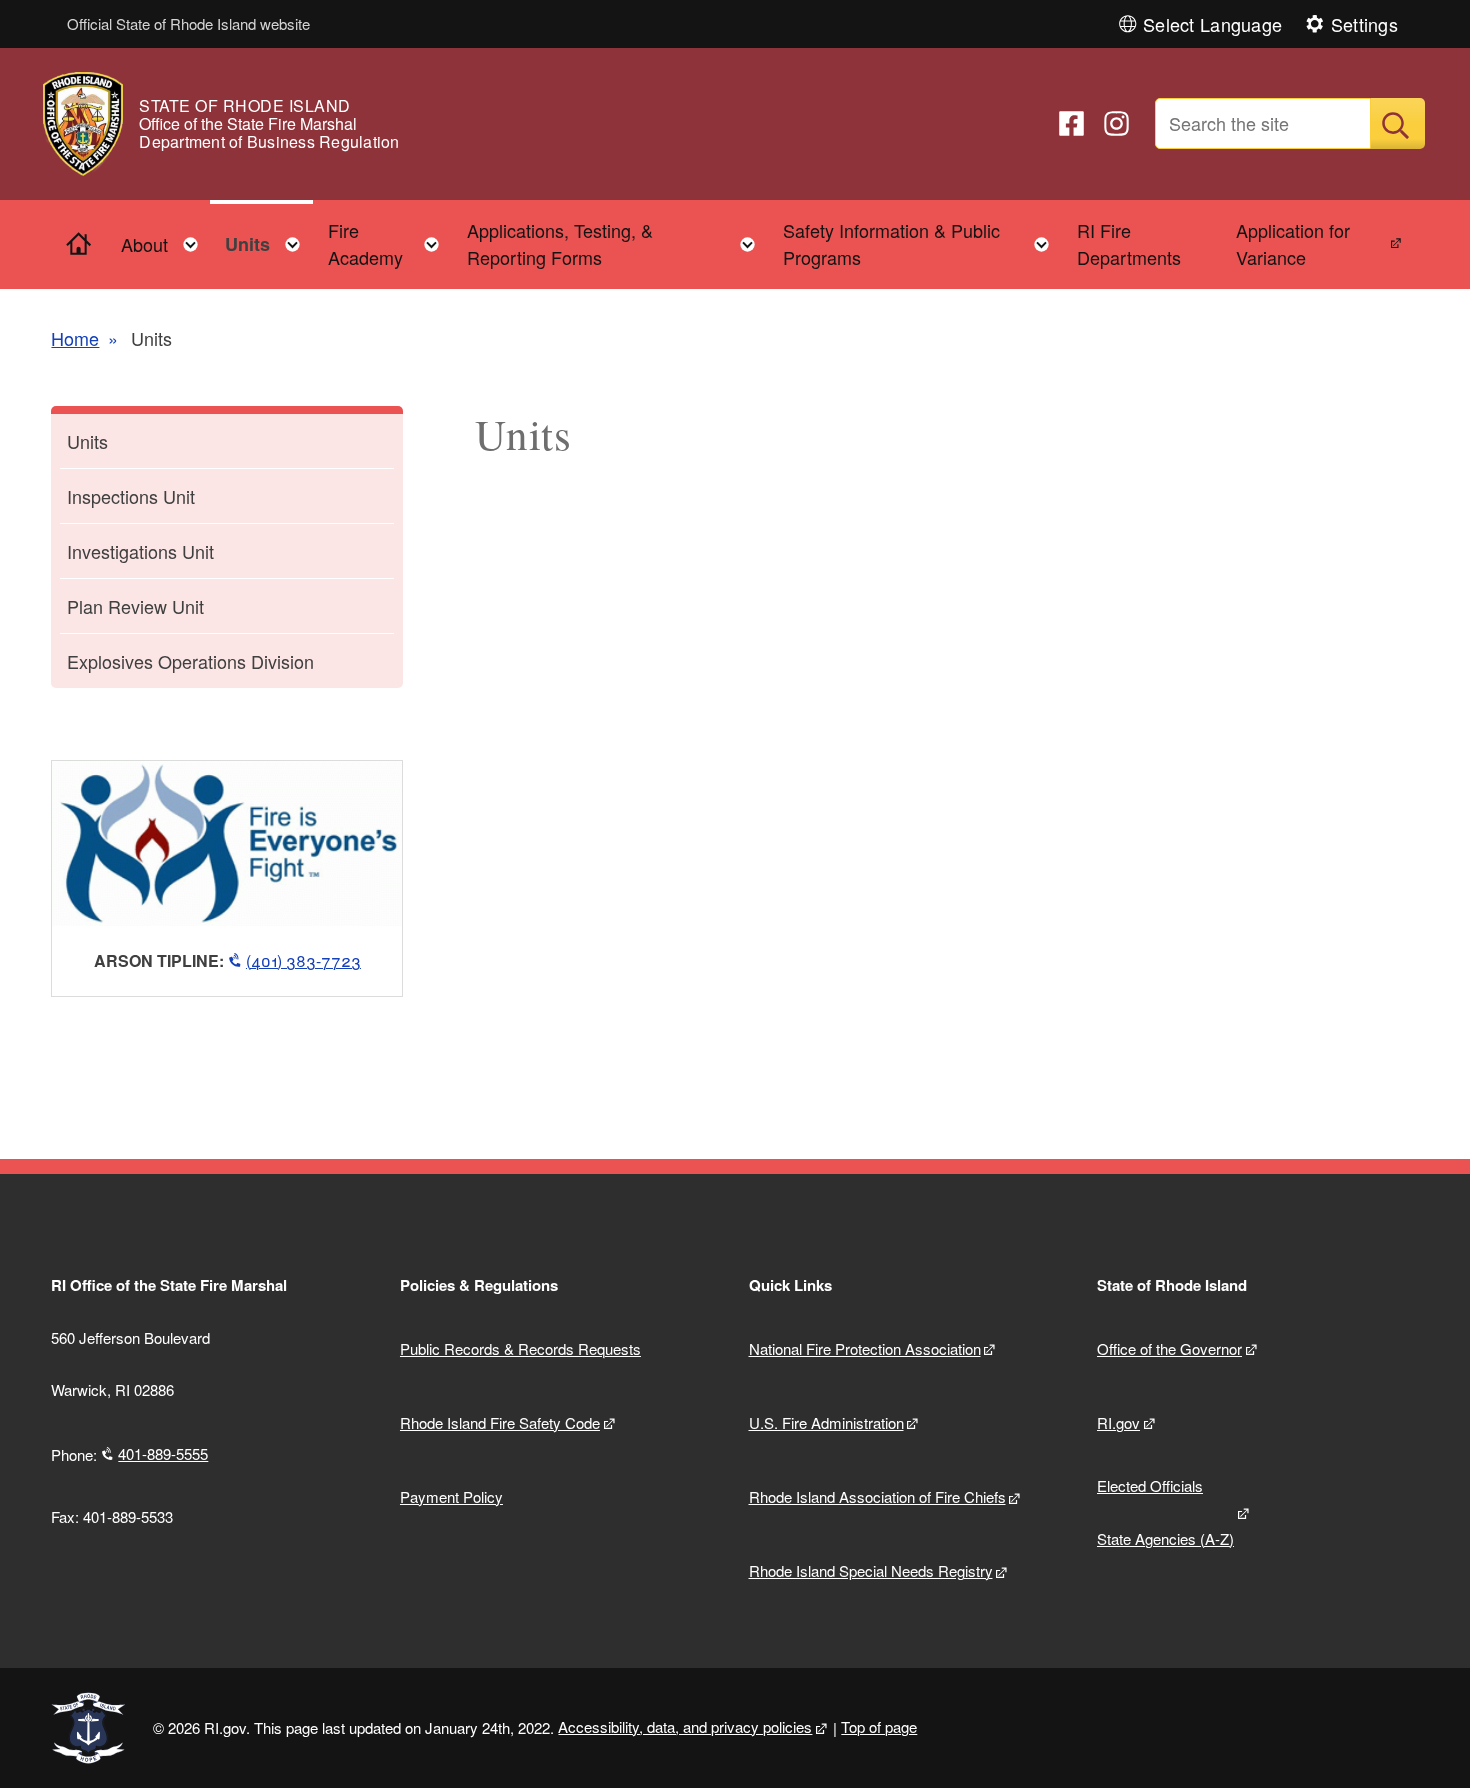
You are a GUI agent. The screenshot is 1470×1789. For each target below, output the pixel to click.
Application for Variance (1293, 243)
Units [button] (268, 239)
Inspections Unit (131, 496)
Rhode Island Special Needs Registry (871, 1570)
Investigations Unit (140, 551)
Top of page (879, 1726)
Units (87, 441)
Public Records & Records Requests (520, 1348)
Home (75, 338)
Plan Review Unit (135, 606)
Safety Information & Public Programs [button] (922, 243)
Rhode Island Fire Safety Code (500, 1422)
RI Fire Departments (1129, 243)
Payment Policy (451, 1496)
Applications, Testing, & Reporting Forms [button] (617, 243)
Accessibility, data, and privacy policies (685, 1726)
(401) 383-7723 (303, 960)
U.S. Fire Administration (826, 1422)
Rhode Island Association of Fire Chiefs (877, 1496)
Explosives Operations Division (190, 661)
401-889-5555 (163, 1453)
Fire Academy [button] (390, 243)
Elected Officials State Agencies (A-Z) (1165, 1512)
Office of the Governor (1169, 1348)
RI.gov (1118, 1422)
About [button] (165, 239)
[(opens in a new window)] (1071, 123)
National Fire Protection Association (865, 1348)
